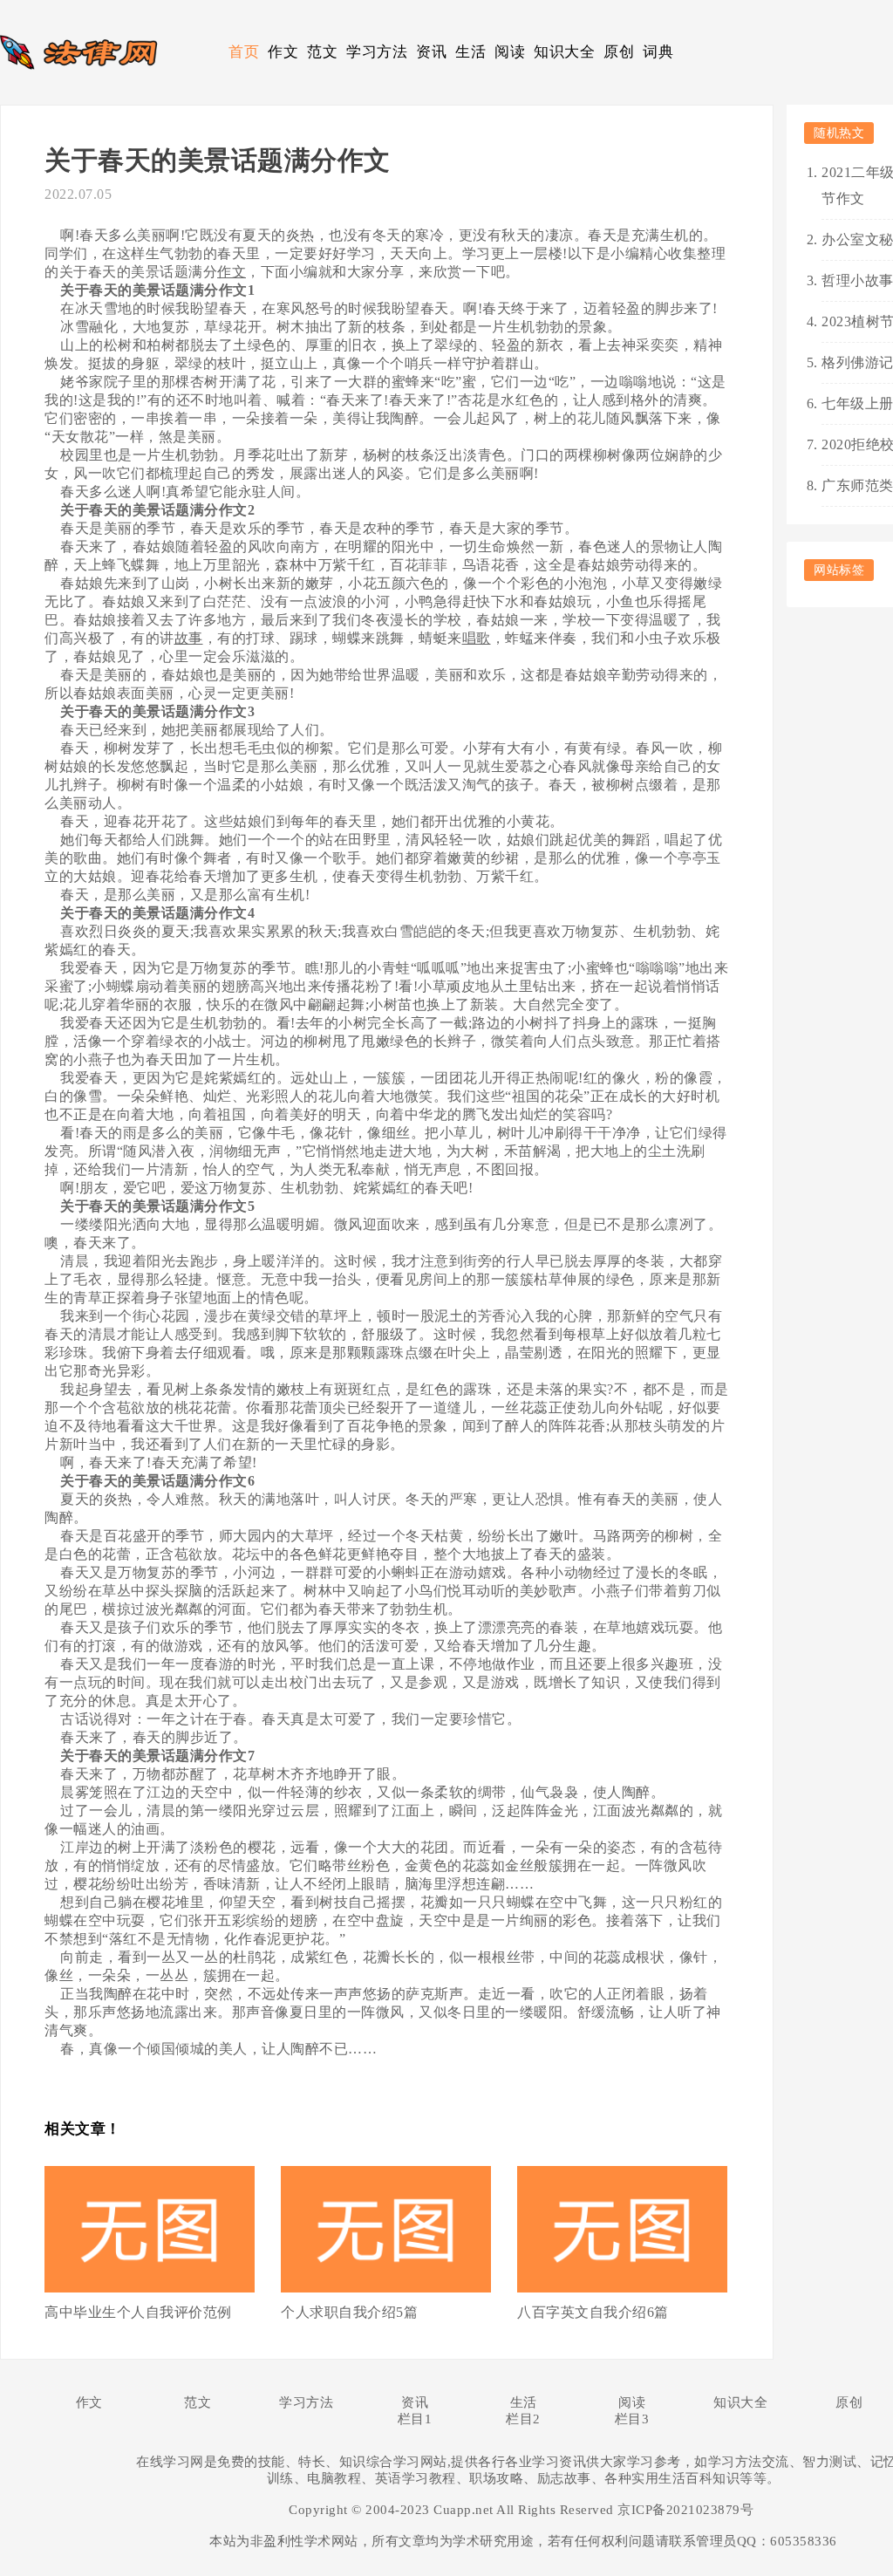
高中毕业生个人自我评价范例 (138, 2312)
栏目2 (523, 2419)
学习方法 (377, 52)
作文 (283, 52)
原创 (619, 52)
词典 (658, 52)
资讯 (431, 52)
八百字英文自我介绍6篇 (593, 2312)
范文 (322, 52)
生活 (470, 52)
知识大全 (564, 52)
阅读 (510, 52)
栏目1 (415, 2419)
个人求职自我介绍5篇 (349, 2312)
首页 (244, 52)
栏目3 (632, 2419)
